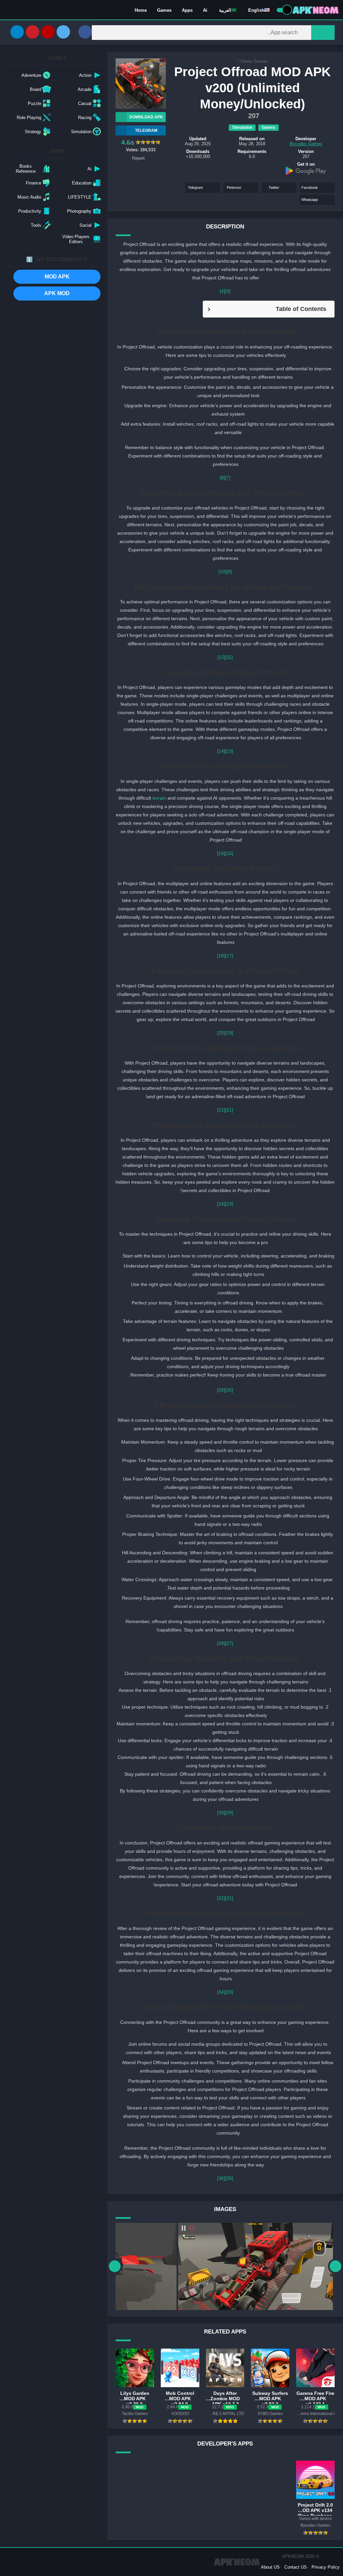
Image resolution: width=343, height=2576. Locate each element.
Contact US (296, 2567)
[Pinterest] (32, 32)
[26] (221, 1390)
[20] (221, 1033)
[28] (221, 1643)
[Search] (323, 33)
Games (164, 10)
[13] (229, 751)
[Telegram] (17, 32)
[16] (221, 853)
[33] (229, 1992)
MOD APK (57, 277)
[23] (229, 1204)
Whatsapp (310, 200)
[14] (221, 751)
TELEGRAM (146, 130)
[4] (222, 291)
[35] (229, 2178)
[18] (221, 956)
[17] (229, 956)
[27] (229, 1643)
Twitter (274, 187)
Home (141, 10)
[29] (229, 1813)
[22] (221, 1110)
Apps (187, 10)
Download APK (146, 117)
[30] (221, 1813)
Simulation (242, 127)
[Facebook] (85, 32)
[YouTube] (48, 32)
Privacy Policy (326, 2567)
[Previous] (115, 2266)
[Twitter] (63, 32)
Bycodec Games (306, 144)
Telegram (195, 187)
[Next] (335, 2266)
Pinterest (234, 187)
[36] (221, 2178)
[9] (229, 572)
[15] (229, 853)
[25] (229, 1390)
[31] (229, 1898)
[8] (222, 478)
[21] (229, 1110)
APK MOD (57, 293)
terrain (159, 798)
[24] (221, 1204)
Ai (205, 10)
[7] (228, 478)
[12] (221, 657)
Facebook (310, 187)
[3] (228, 291)
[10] (222, 572)
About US (270, 2567)
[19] (229, 1033)
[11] (229, 657)
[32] (221, 1898)
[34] (221, 1992)
